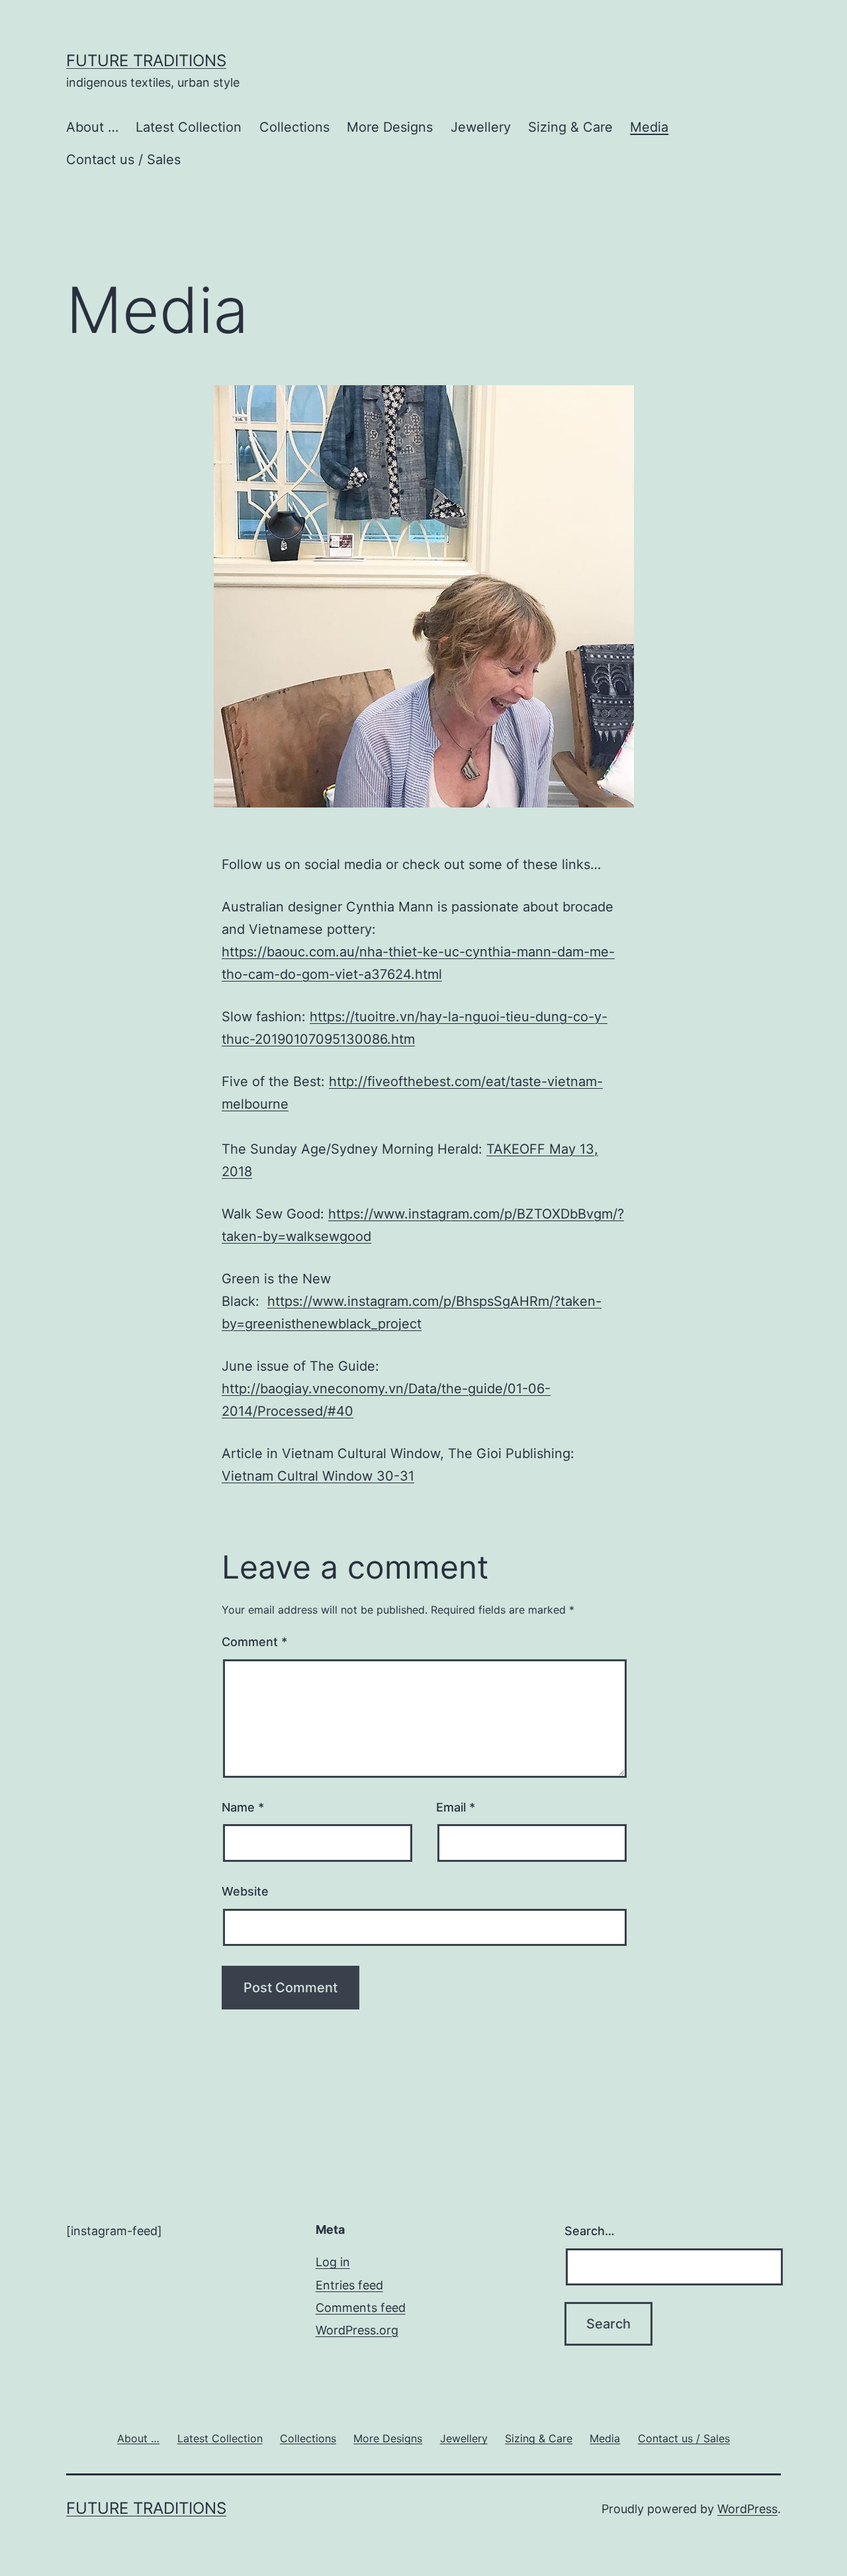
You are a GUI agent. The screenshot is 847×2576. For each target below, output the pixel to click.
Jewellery (481, 127)
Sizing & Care (570, 127)
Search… (590, 2231)
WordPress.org (357, 2330)
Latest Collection (189, 127)
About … (92, 127)
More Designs (390, 127)
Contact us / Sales (123, 160)
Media (649, 127)
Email (456, 1807)
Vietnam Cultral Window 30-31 (318, 1476)
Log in (333, 2262)
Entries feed (349, 2285)
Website (245, 1891)
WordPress (747, 2509)
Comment (254, 1642)
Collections (294, 127)
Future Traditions (146, 61)
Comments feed (361, 2308)
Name (243, 1807)
